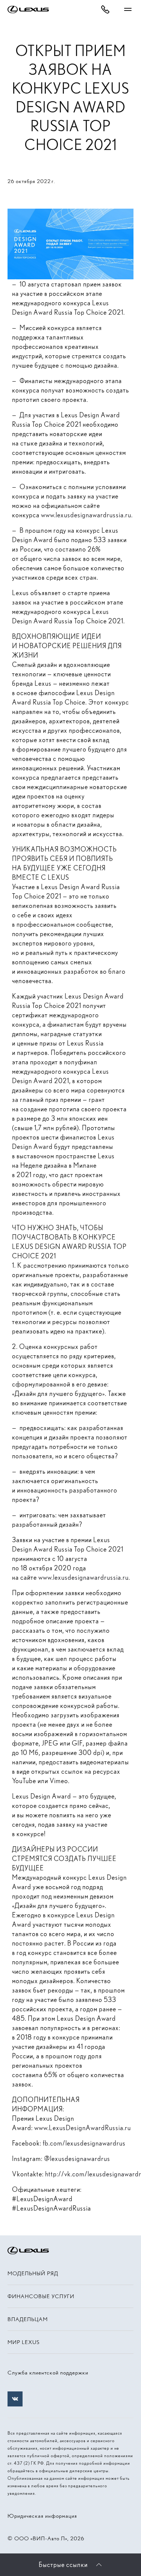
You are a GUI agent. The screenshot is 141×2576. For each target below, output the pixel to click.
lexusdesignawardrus (80, 2159)
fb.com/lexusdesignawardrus (84, 2143)
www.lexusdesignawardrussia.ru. (87, 515)
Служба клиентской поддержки (48, 2373)
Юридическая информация (42, 2516)
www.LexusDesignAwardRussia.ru (83, 2128)
